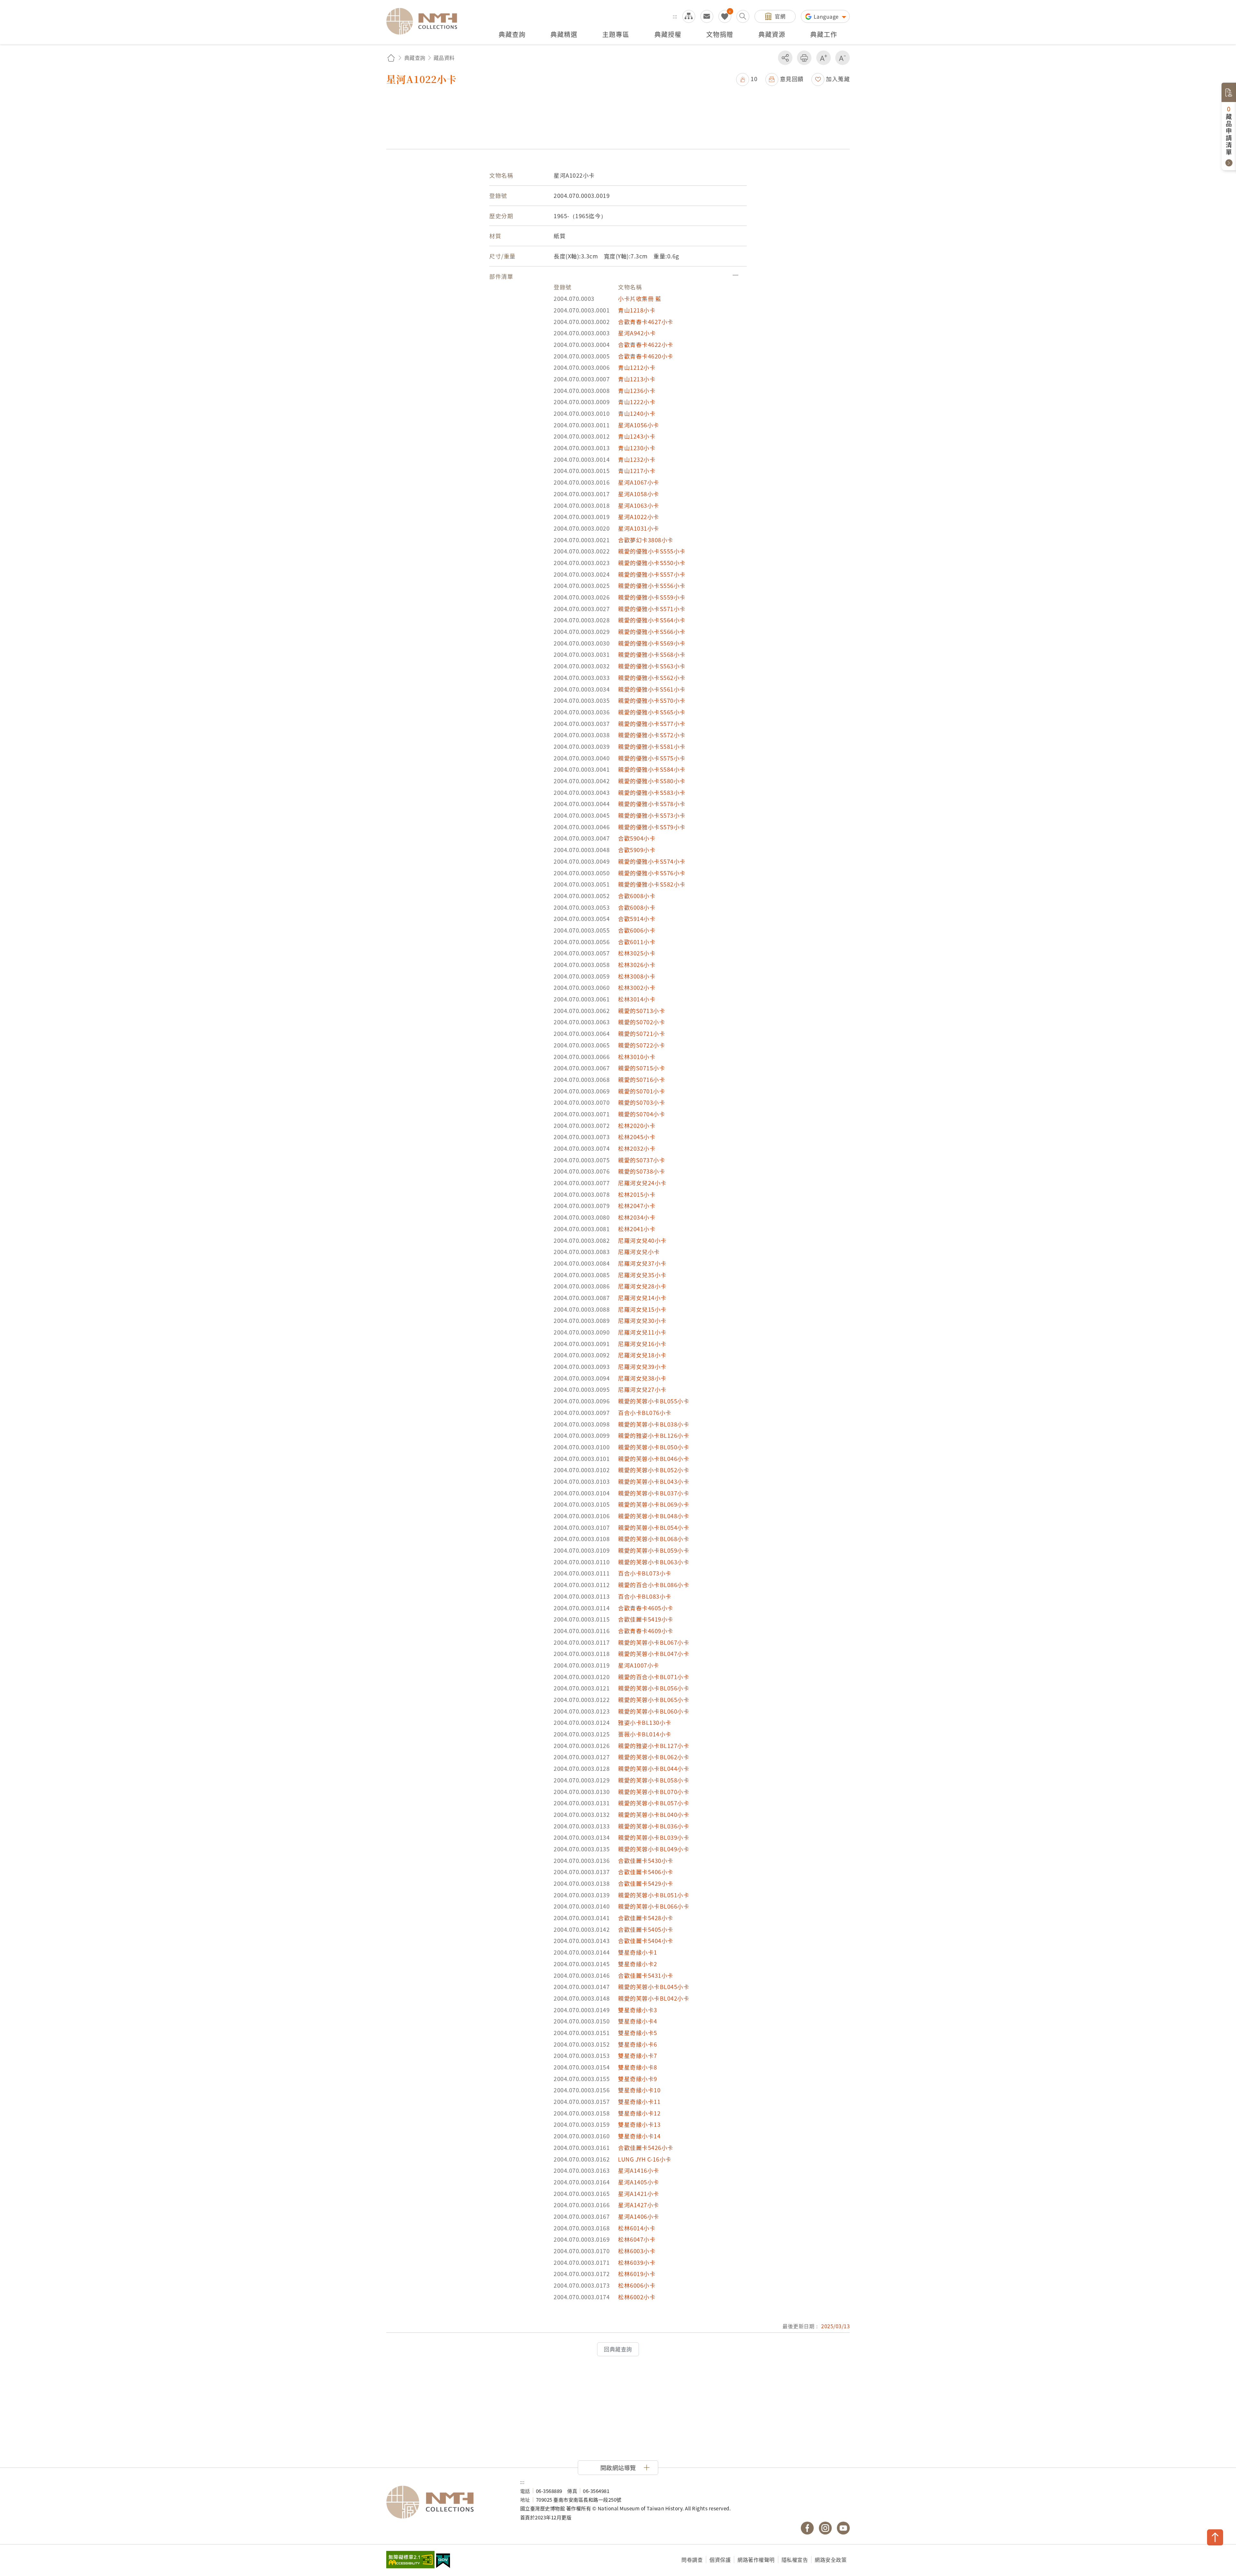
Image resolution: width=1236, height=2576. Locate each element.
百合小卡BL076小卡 (645, 1413)
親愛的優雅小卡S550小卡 (652, 563)
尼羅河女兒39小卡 (642, 1367)
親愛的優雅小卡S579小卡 (652, 827)
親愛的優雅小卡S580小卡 (652, 781)
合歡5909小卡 (637, 850)
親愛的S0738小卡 (641, 1171)
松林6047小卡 (637, 2239)
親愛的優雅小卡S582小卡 (652, 884)
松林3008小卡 (637, 976)
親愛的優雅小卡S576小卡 (652, 873)
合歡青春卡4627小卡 (646, 322)
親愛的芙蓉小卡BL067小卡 (654, 1642)
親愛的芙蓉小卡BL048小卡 (654, 1516)
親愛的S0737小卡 (641, 1160)
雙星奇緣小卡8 (638, 2067)
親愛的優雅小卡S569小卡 (652, 643)
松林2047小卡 (637, 1206)
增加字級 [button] (824, 58)
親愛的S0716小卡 (641, 1079)
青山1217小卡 (637, 471)
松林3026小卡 (637, 965)
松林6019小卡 (637, 2274)
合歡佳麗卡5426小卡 (646, 2148)
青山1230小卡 (637, 448)
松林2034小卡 (637, 1217)
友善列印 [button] (804, 58)
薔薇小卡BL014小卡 (645, 1734)
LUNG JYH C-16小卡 (645, 2159)
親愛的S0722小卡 (641, 1045)
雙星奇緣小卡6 (638, 2044)
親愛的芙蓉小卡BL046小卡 (654, 1459)
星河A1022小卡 (639, 517)
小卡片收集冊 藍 (640, 298)
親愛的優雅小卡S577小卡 (652, 724)
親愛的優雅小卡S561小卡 (652, 689)
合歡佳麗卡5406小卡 (646, 1872)
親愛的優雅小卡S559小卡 (652, 597)
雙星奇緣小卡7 (638, 2055)
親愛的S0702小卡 (641, 1022)
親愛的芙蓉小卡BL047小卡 (654, 1654)
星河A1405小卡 (639, 2182)
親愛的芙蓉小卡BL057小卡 (654, 1803)
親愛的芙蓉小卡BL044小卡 (654, 1768)
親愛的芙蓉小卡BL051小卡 (654, 1895)
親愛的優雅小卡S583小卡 (652, 792)
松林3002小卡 (637, 987)
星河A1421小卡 (639, 2194)
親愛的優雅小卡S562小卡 (652, 678)
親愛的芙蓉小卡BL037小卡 (654, 1493)
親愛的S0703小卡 (641, 1102)
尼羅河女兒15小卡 (642, 1309)
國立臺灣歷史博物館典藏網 (426, 21)
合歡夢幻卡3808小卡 (646, 540)
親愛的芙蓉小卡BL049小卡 (654, 1849)
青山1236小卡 (637, 391)
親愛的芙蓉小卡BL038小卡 (654, 1424)
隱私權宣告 (795, 2560)
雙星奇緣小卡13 (639, 2124)
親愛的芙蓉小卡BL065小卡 (654, 1700)
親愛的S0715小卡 (641, 1068)
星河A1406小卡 (639, 2216)
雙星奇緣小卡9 (638, 2079)
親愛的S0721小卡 (641, 1033)
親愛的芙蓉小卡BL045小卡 (654, 1987)
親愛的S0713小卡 (641, 1011)
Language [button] (827, 16)
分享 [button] (785, 58)
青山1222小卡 (637, 402)
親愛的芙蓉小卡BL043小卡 (654, 1481)
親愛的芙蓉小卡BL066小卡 (654, 1906)
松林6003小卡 (637, 2251)
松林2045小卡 (637, 1137)
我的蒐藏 (725, 16)
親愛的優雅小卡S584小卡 (652, 769)
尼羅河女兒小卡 (639, 1252)
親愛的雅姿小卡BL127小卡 (654, 1746)
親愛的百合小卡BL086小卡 (654, 1585)
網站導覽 (689, 16)
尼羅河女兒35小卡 (642, 1275)
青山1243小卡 (637, 436)
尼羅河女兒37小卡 (642, 1263)
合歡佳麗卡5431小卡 (646, 1975)
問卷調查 (692, 2560)
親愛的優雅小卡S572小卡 (652, 735)
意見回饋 (792, 79)
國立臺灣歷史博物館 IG (825, 2528)
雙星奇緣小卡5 (638, 2033)
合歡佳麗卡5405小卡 (646, 1929)
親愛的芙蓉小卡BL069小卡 (654, 1504)
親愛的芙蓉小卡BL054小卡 (654, 1527)
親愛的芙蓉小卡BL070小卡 (654, 1792)
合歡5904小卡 (637, 838)
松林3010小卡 (637, 1057)
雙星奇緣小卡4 (638, 2021)
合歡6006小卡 (637, 930)
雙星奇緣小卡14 (639, 2136)
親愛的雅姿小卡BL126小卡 (654, 1435)
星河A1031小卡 (639, 528)
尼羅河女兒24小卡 (642, 1183)
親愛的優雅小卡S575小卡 (652, 758)
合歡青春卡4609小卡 (646, 1631)
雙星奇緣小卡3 (638, 2010)
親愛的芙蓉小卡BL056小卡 (654, 1688)
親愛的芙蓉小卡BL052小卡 (654, 1470)
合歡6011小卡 (637, 942)
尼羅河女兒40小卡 (642, 1240)
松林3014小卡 (637, 999)
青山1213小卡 (637, 379)
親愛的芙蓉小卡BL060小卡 (654, 1711)
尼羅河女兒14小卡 (642, 1298)
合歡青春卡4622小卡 (646, 344)
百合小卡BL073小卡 (645, 1573)
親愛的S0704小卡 (641, 1114)
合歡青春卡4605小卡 (646, 1608)
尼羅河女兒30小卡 (642, 1321)
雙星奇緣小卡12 (639, 2113)
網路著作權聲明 (756, 2560)
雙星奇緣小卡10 (639, 2090)
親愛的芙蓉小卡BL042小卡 (654, 1998)
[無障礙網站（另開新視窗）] (410, 2560)
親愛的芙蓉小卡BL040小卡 (654, 1814)
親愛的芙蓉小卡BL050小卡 (654, 1447)
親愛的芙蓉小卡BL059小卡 (654, 1550)
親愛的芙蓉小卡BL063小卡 (654, 1562)
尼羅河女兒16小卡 (642, 1344)
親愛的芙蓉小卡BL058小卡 (654, 1780)
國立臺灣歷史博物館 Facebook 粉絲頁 (807, 2528)
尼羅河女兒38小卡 (642, 1378)
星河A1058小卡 (639, 494)
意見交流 (707, 16)
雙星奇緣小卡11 (639, 2102)
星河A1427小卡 (639, 2205)
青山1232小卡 (637, 459)
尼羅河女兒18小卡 (642, 1355)
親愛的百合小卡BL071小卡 (654, 1677)
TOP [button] (1215, 2537)
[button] (747, 79)
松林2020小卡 (637, 1125)
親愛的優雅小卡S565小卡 (652, 712)
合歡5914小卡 (637, 919)
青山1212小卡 (637, 367)
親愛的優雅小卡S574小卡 (652, 861)
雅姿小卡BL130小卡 (645, 1722)
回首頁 (391, 58)
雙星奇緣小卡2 (638, 1964)
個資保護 (720, 2560)
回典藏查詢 (618, 2349)
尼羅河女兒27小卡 (642, 1389)
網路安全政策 (831, 2560)
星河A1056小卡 (639, 425)
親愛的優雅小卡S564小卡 (652, 620)
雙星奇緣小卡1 (638, 1952)
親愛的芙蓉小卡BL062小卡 (654, 1757)
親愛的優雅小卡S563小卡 (652, 666)
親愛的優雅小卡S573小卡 (652, 815)
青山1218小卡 (637, 310)
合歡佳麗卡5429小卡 (646, 1883)
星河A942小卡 (637, 333)
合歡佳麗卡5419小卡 (646, 1619)
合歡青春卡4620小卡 (646, 356)
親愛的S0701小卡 (641, 1091)
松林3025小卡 (637, 953)
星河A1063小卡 (639, 505)
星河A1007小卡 (639, 1665)
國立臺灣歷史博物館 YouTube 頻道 (843, 2528)
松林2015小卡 (637, 1194)
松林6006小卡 (637, 2285)
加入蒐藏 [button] (838, 79)
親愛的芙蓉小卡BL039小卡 (654, 1837)
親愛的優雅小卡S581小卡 (652, 746)
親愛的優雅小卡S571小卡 (652, 609)
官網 (780, 16)
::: (675, 16)
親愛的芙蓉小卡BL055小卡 (654, 1401)
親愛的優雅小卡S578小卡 (652, 804)
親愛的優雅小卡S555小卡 (652, 551)
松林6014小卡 (637, 2228)
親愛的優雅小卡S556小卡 (652, 586)
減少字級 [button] (843, 58)
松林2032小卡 (637, 1148)
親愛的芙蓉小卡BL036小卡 (654, 1826)
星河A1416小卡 (639, 2170)
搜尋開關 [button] (743, 16)
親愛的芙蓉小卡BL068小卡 (654, 1539)
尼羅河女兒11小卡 (642, 1332)
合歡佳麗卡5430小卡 (646, 1860)
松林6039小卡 (637, 2262)
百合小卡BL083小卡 (645, 1596)
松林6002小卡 (637, 2297)
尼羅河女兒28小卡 (642, 1286)
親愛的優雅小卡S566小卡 (652, 632)
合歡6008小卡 (637, 896)
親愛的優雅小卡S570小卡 (652, 700)
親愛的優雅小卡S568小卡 (652, 654)
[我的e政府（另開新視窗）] (443, 2562)
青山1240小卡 (637, 413)
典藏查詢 (415, 58)
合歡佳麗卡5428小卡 (646, 1918)
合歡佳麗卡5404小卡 (646, 1941)
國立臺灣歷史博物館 (447, 2502)
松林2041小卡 (637, 1229)
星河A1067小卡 (639, 482)
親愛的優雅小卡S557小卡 (652, 574)
